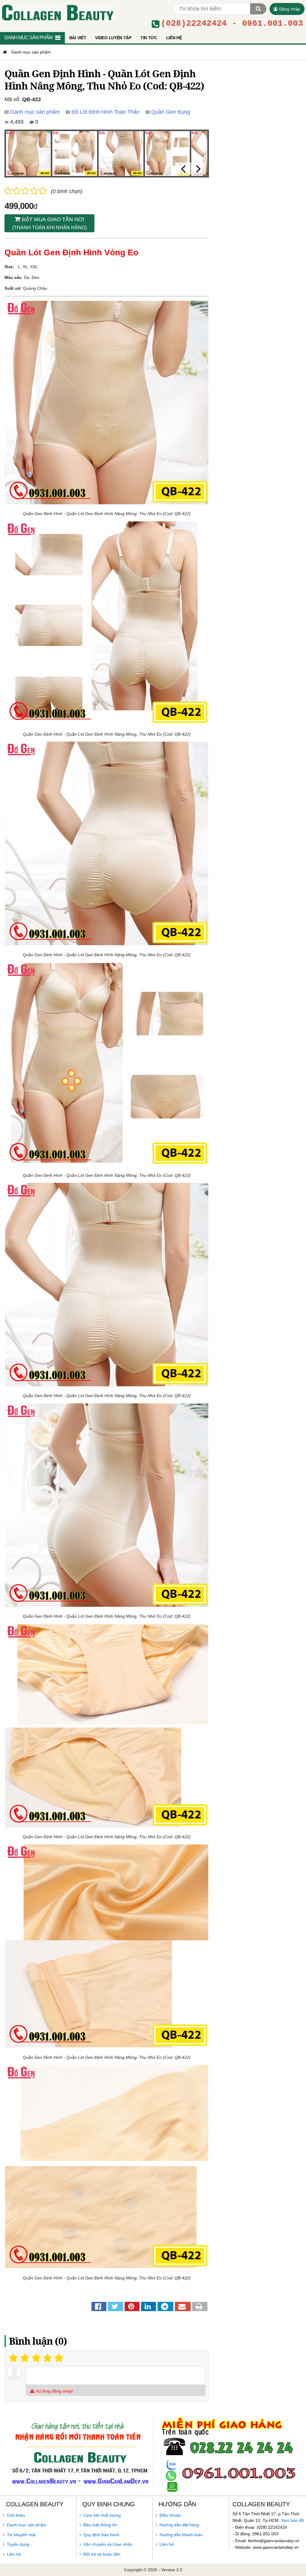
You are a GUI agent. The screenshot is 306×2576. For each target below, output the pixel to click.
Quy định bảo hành (101, 2535)
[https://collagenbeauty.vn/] (4, 52)
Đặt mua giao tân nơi (49, 223)
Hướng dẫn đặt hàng (179, 2525)
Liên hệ (14, 2554)
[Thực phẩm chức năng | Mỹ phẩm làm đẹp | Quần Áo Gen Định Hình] (58, 12)
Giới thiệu (16, 2515)
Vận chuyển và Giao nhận (108, 2544)
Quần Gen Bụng (171, 112)
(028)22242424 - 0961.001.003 (232, 24)
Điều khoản (170, 2515)
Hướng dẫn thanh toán (181, 2535)
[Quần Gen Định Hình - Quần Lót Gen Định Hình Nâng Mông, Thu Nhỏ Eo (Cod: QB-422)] (28, 154)
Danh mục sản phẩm (35, 112)
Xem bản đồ (292, 2520)
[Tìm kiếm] (258, 9)
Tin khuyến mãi (21, 2535)
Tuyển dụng (18, 2544)
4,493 (16, 122)
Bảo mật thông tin (100, 2525)
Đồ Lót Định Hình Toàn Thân (105, 112)
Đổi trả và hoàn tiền (102, 2554)
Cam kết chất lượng (102, 2515)
